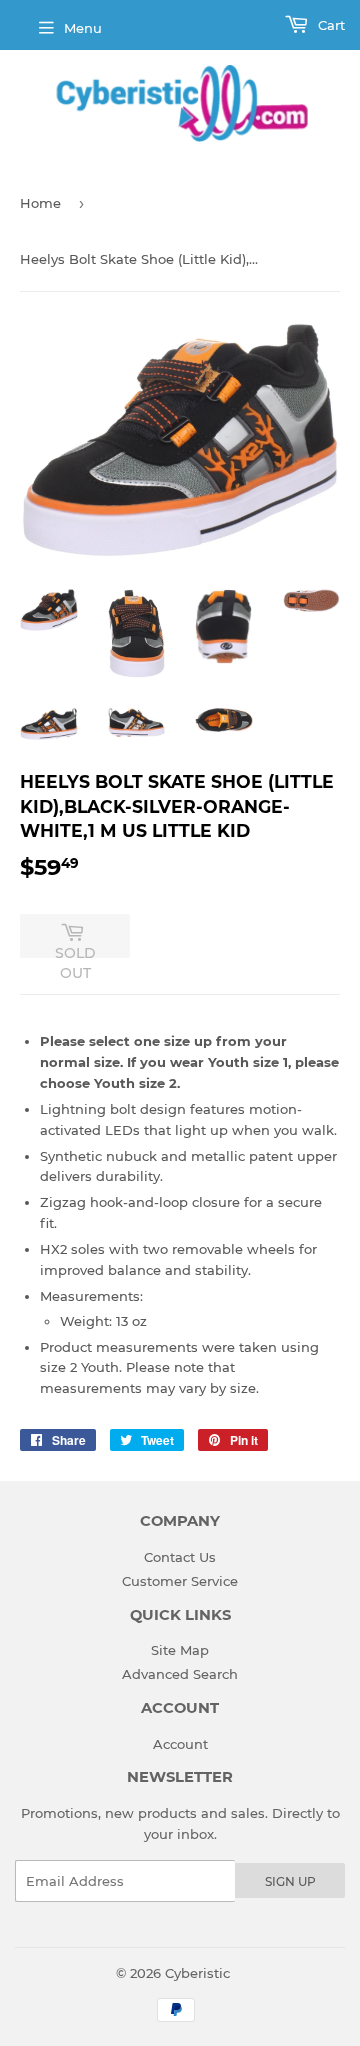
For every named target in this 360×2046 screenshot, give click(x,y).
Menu (83, 28)
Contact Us (180, 1557)
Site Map (180, 1650)
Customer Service (180, 1581)
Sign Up (290, 1881)
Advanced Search (180, 1674)
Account (180, 1744)
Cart (329, 25)
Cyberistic (197, 1973)
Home (40, 203)
